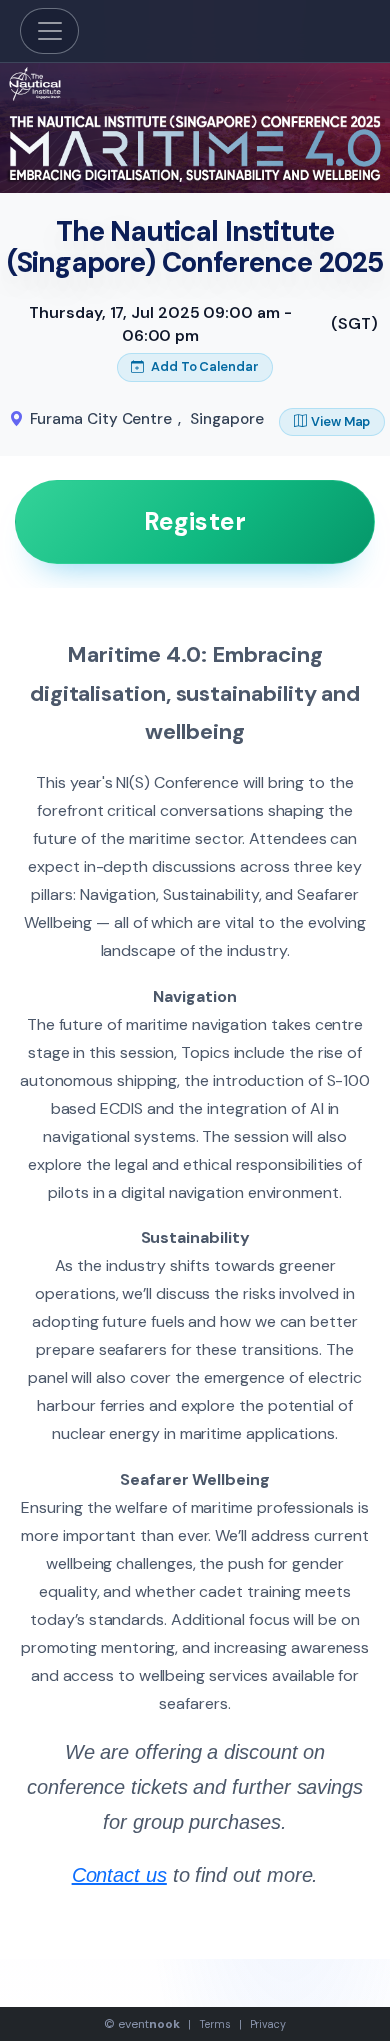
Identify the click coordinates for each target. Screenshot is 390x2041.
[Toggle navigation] (49, 31)
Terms (215, 2024)
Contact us (119, 1875)
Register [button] (195, 521)
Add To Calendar (203, 366)
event (149, 2024)
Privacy (268, 2024)
